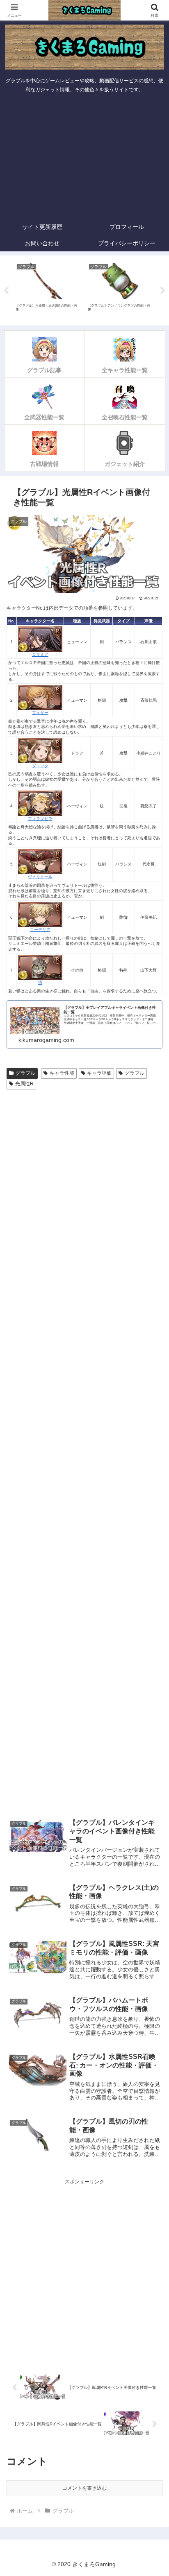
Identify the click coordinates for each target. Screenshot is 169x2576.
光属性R (24, 1084)
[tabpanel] (48, 289)
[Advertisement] (84, 158)
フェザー (40, 713)
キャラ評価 (99, 1073)
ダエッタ (40, 766)
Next (163, 291)
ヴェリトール (40, 877)
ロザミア (40, 654)
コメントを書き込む (84, 2488)
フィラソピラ (40, 818)
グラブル (25, 1073)
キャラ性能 (62, 1073)
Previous (6, 291)
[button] (152, 1523)
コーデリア (40, 930)
